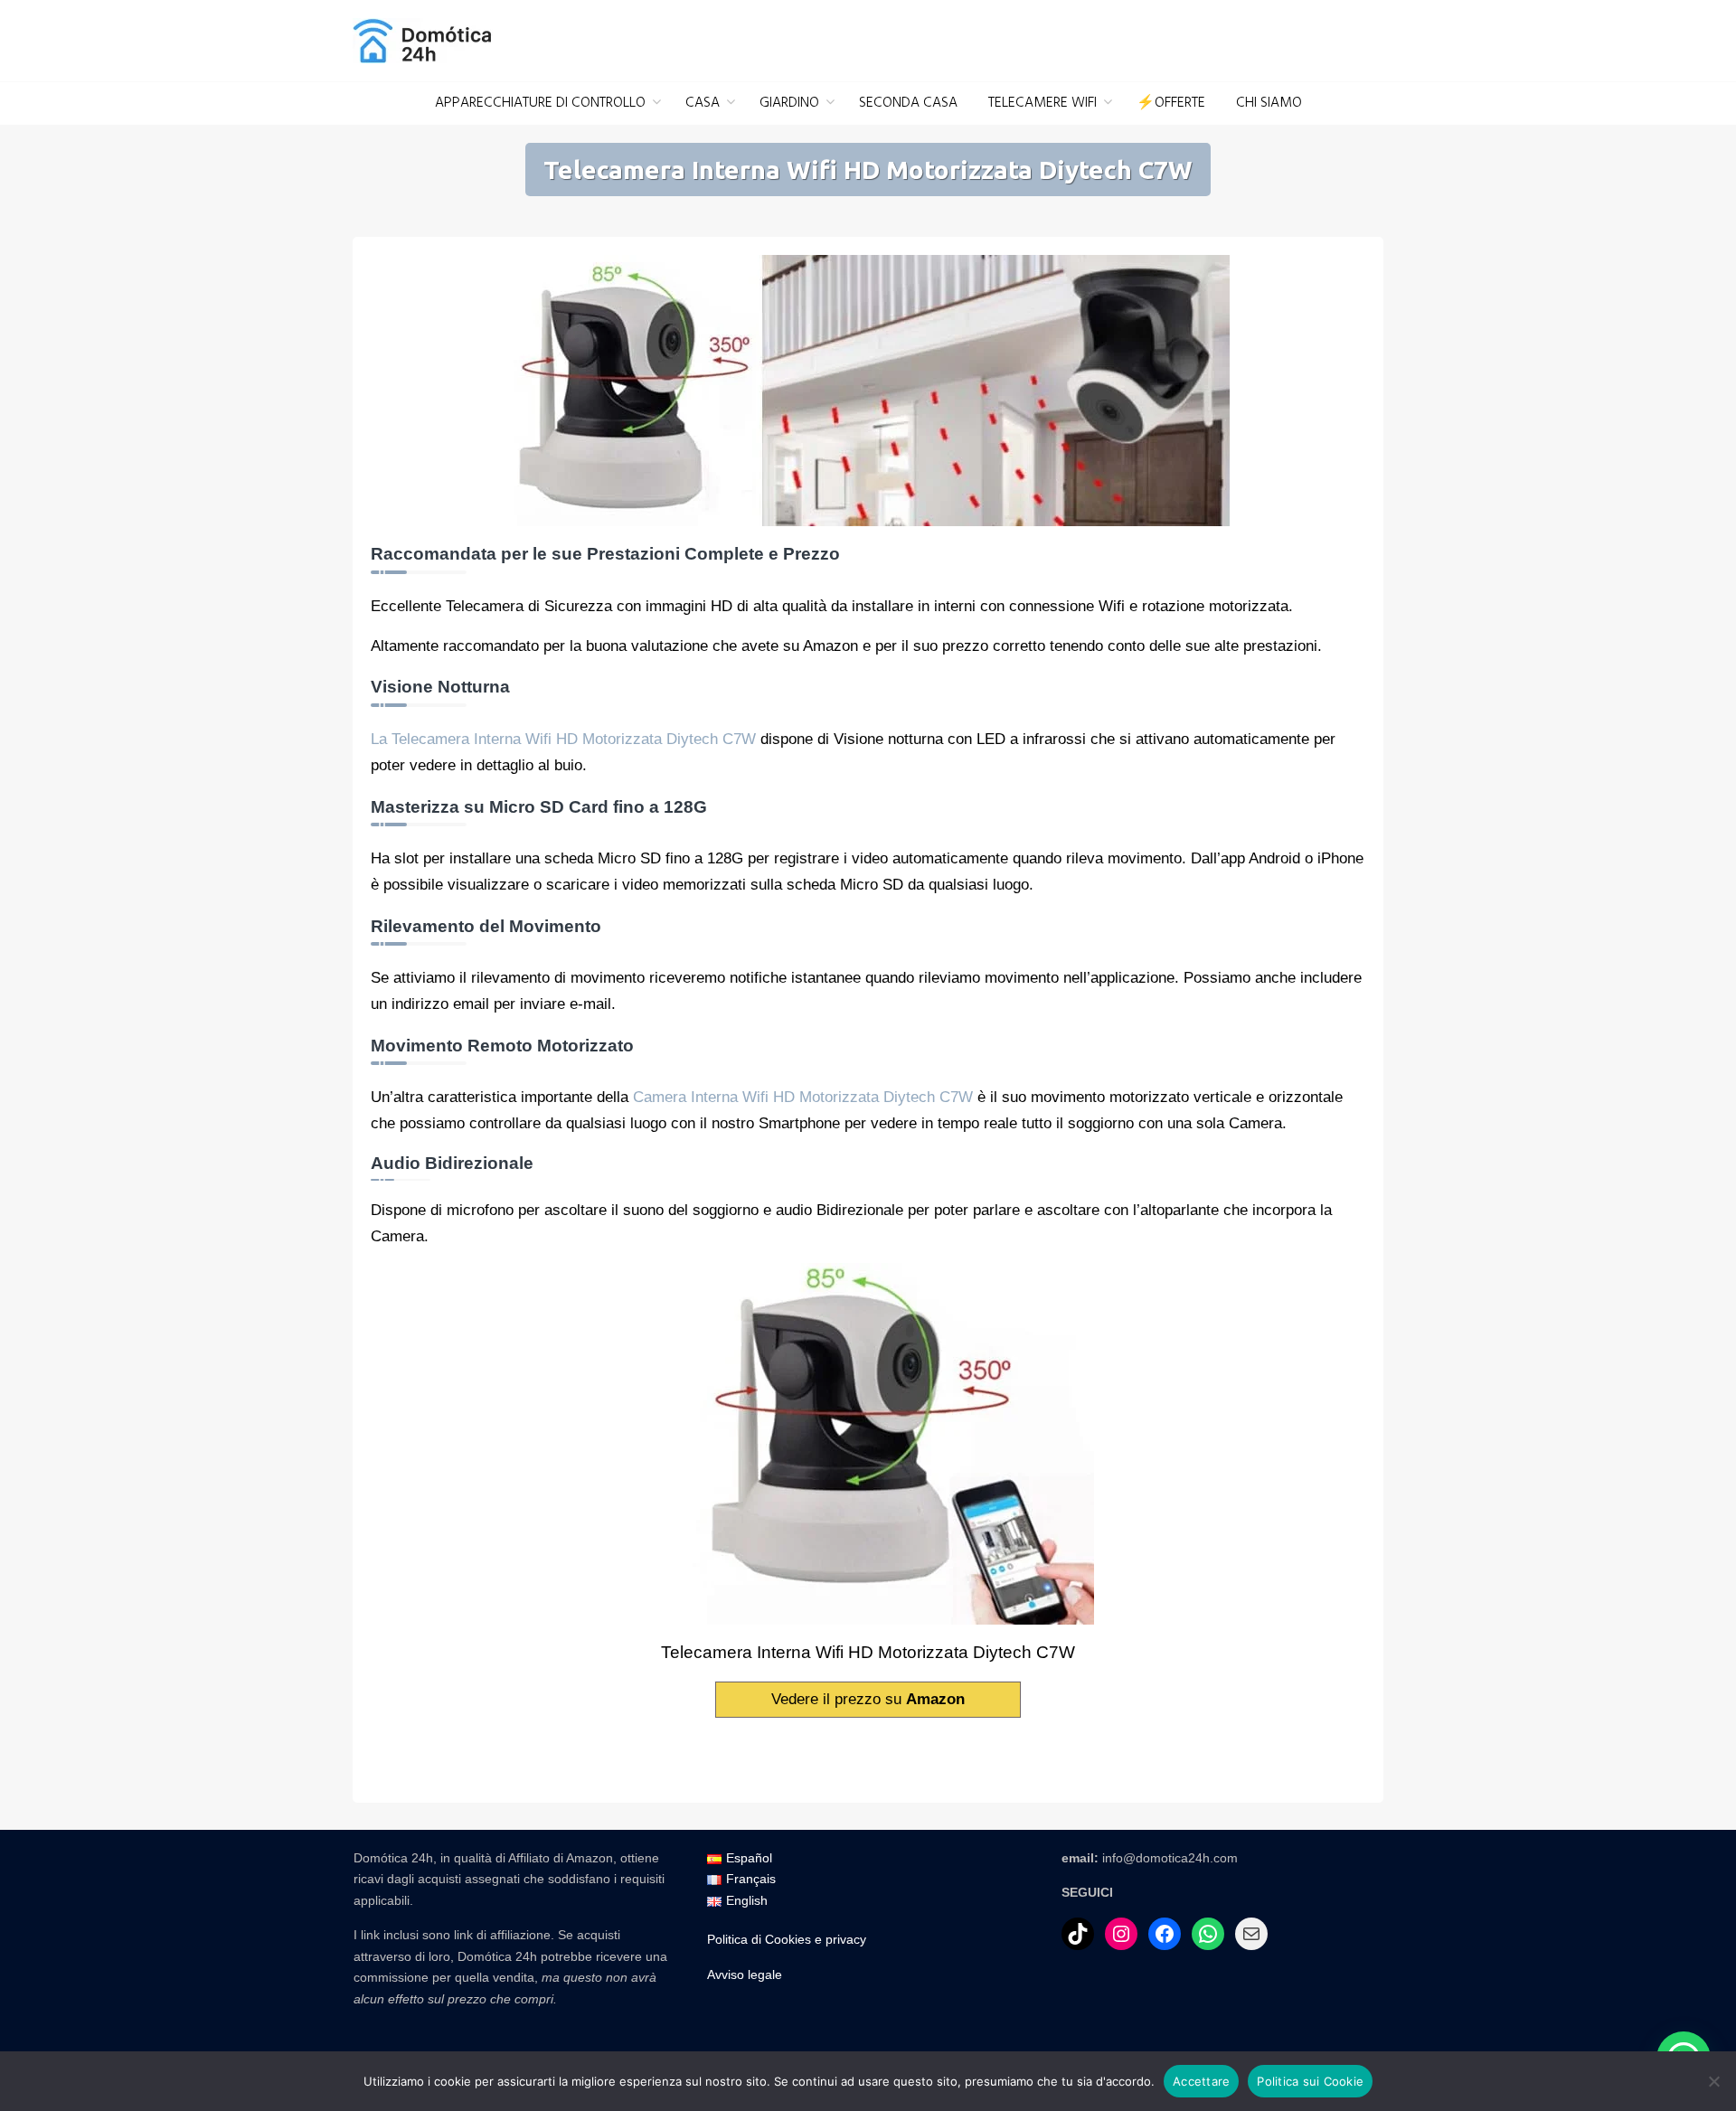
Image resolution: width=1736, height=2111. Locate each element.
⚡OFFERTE (1171, 103)
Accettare (1201, 2081)
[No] (1713, 2081)
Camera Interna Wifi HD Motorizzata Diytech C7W (803, 1097)
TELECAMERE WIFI (1043, 103)
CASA (703, 103)
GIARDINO (789, 103)
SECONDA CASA (908, 103)
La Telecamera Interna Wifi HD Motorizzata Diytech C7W (563, 739)
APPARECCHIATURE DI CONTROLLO (540, 103)
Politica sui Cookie (1310, 2081)
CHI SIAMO (1269, 103)
